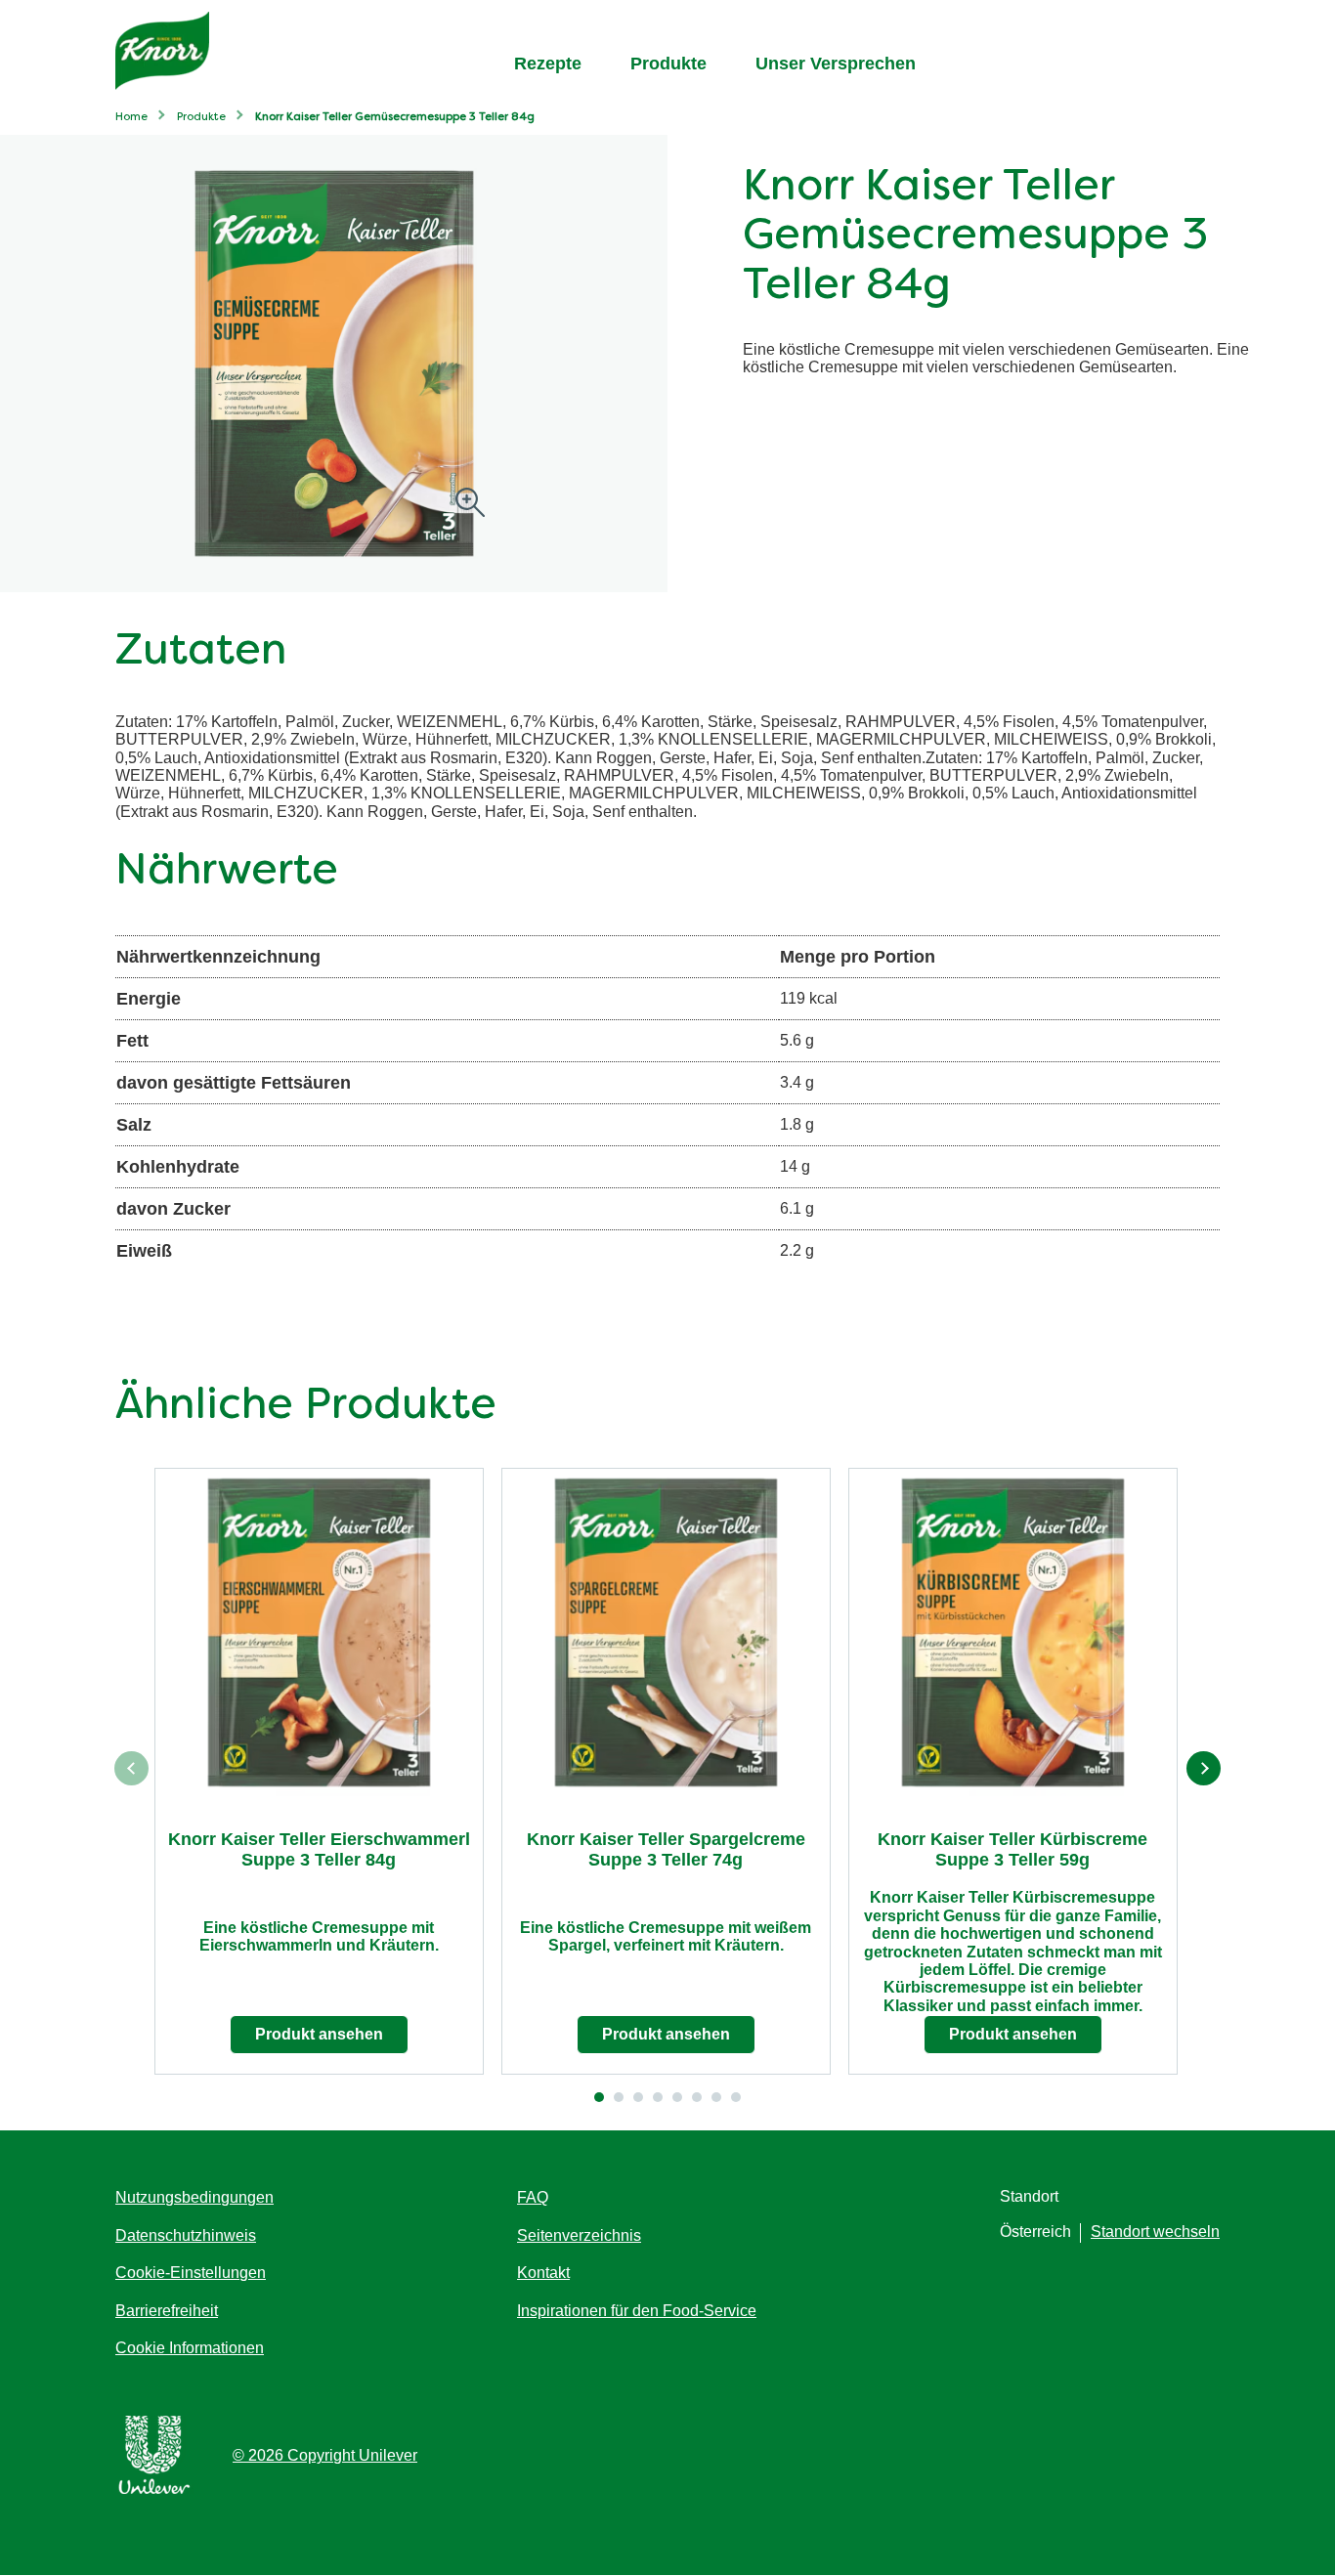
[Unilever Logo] (154, 2490)
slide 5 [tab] (677, 2097)
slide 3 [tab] (638, 2097)
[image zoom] (470, 504)
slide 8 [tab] (736, 2097)
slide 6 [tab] (697, 2097)
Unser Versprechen (836, 64)
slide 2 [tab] (619, 2097)
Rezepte (548, 64)
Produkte (668, 64)
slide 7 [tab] (716, 2097)
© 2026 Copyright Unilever (325, 2455)
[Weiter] (1204, 1768)
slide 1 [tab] (599, 2097)
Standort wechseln (1155, 2232)
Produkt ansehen (319, 2034)
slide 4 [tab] (658, 2097)
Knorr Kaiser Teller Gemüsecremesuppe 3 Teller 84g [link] (395, 118)
